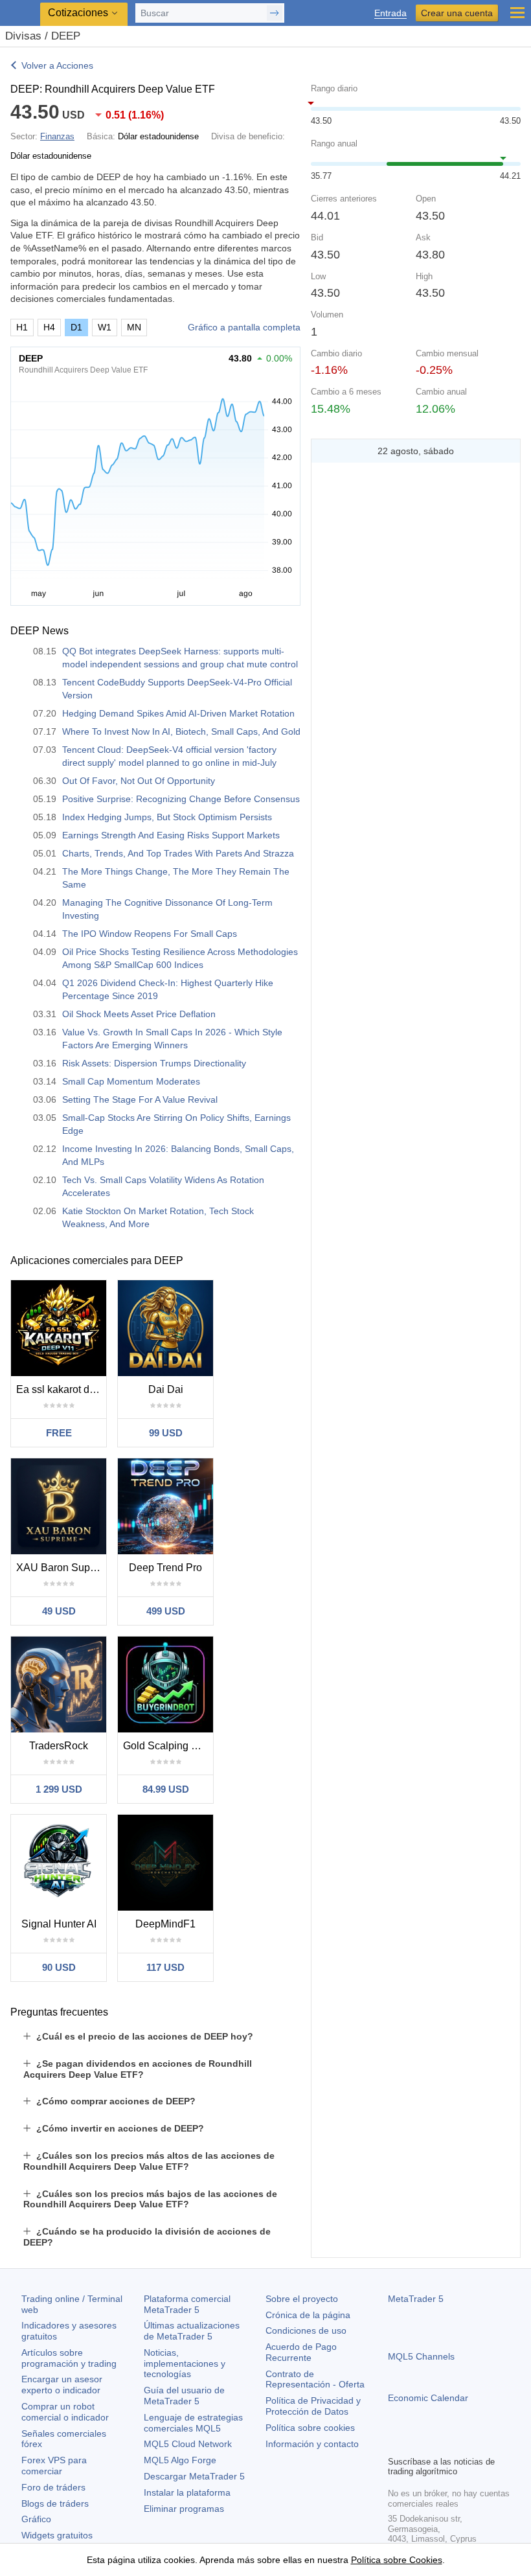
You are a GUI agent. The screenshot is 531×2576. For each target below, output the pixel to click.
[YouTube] (458, 2444)
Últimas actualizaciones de (192, 2331)
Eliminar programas (184, 2509)
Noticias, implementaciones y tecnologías (185, 2363)
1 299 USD (59, 1789)
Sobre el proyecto (302, 2299)
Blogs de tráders (55, 2503)
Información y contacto (312, 2444)
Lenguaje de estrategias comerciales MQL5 (193, 2423)
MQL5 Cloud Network (188, 2444)
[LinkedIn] (479, 2444)
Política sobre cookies (310, 2428)
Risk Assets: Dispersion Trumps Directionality (154, 1063)
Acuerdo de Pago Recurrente (301, 2352)
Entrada (390, 13)
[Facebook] (396, 2444)
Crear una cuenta (457, 13)
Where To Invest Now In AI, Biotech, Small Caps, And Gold (181, 731)
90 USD (59, 1967)
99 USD (166, 1433)
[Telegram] (416, 2444)
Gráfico (36, 2519)
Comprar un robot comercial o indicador (65, 2412)
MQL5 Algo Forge (180, 2460)
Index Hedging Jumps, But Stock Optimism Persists (167, 817)
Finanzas (57, 136)
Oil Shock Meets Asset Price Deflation (139, 1014)
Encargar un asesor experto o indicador (62, 2385)
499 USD (166, 1611)
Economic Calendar (428, 2398)
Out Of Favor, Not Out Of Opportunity (139, 781)
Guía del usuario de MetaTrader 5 (184, 2396)
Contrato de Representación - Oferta (315, 2379)
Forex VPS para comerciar (54, 2466)
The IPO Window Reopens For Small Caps (150, 934)
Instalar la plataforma (187, 2492)
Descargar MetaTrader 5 (194, 2476)
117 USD (165, 1967)
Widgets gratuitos (57, 2535)
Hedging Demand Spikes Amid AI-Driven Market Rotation (178, 713)
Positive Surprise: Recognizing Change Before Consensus (181, 799)
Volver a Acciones (57, 65)
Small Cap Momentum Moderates (131, 1081)
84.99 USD (166, 1789)
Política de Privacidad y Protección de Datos (313, 2406)
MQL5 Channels (421, 2356)
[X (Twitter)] (437, 2444)
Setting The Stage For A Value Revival (140, 1099)
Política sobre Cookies (397, 2560)
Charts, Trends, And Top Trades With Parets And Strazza (178, 853)
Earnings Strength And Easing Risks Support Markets (171, 835)
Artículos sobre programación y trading (69, 2358)
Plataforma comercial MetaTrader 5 (187, 2304)
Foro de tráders (53, 2487)
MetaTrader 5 (416, 2299)
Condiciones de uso (306, 2330)
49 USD (59, 1611)
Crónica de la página (308, 2315)
